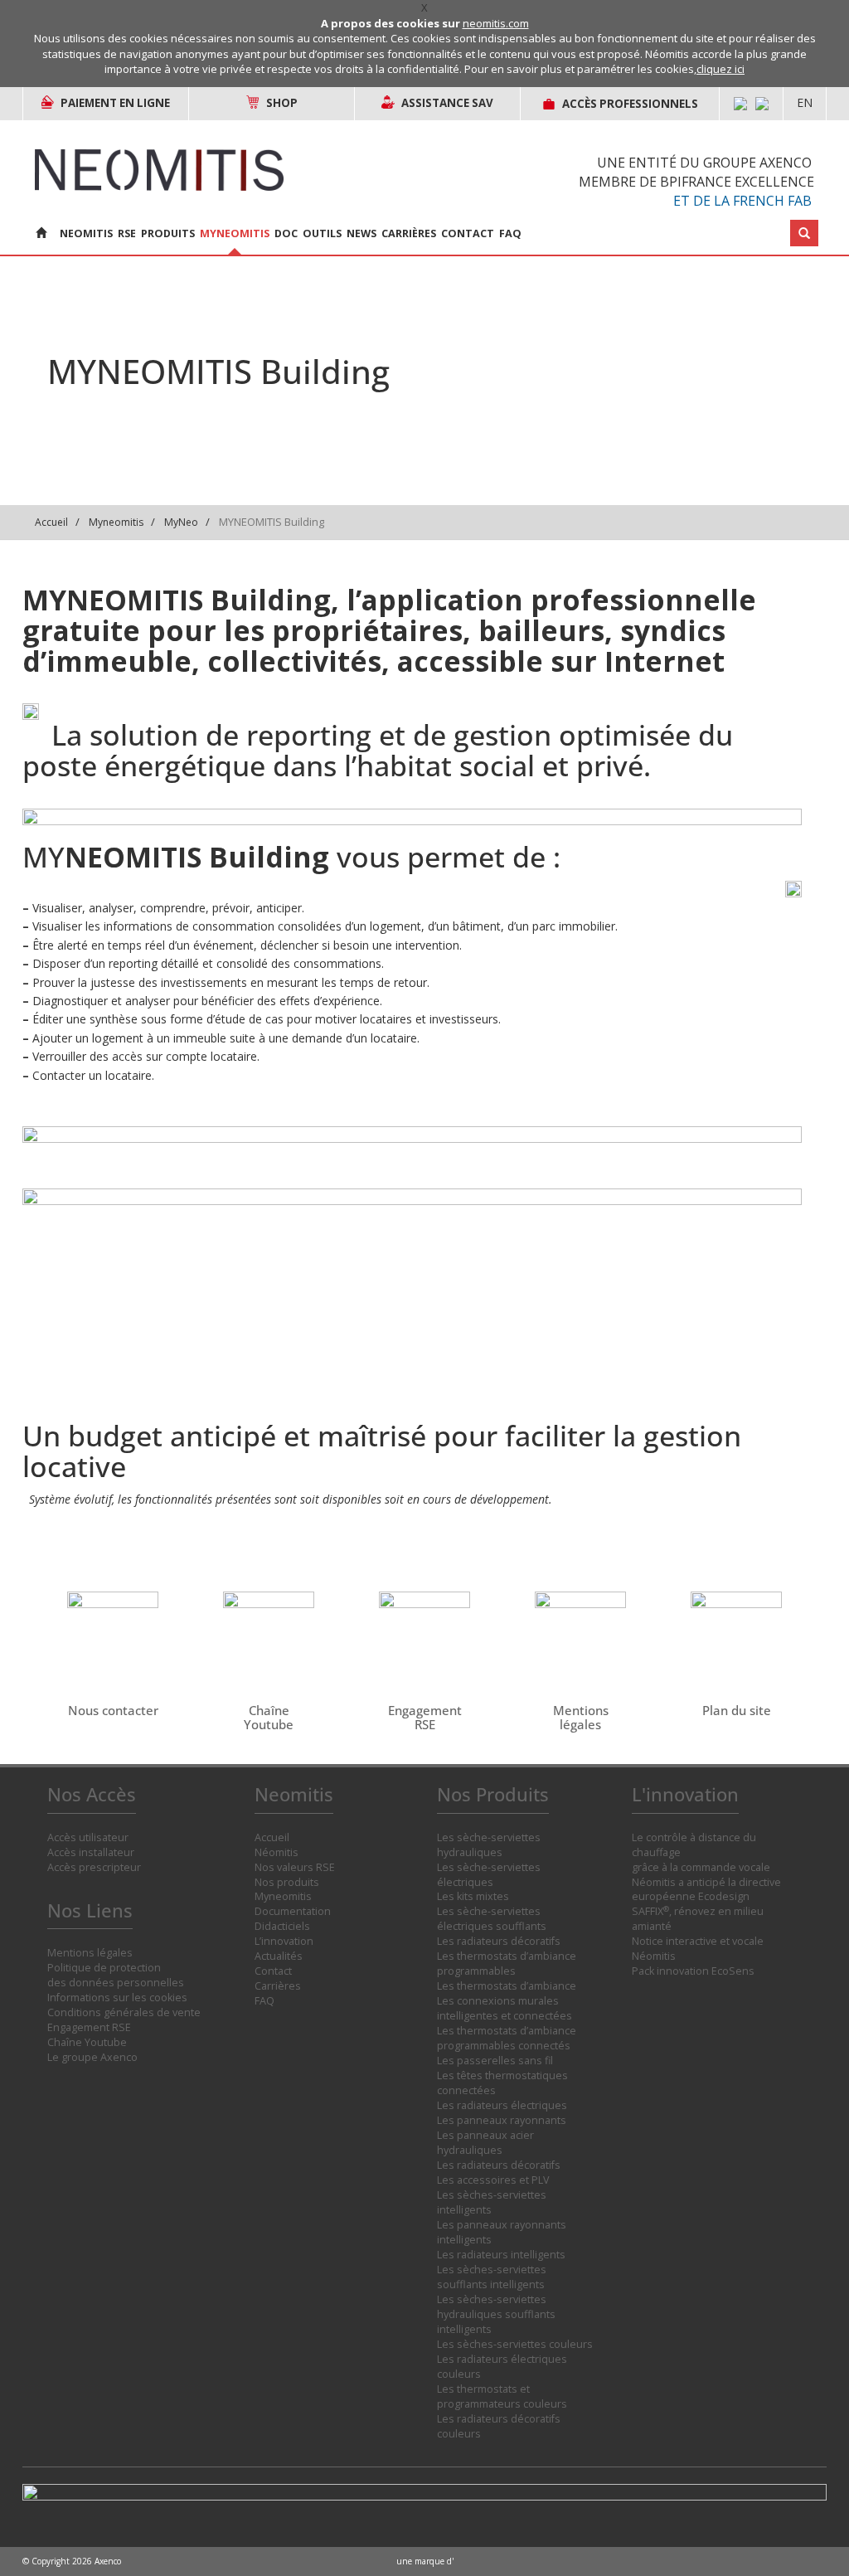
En (805, 102)
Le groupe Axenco (92, 2057)
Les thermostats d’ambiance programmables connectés (507, 2038)
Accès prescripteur (94, 1867)
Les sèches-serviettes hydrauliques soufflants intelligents (496, 2314)
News (361, 233)
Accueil (51, 522)
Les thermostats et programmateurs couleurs (502, 2396)
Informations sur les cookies (117, 1998)
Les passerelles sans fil (495, 2061)
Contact (468, 233)
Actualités (279, 1956)
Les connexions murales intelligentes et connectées (505, 2008)
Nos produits (287, 1882)
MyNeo (181, 522)
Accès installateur (91, 1852)
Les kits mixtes (473, 1896)
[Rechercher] (804, 233)
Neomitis (86, 233)
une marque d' (425, 2561)
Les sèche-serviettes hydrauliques (489, 1845)
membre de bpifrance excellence (696, 182)
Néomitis (277, 1852)
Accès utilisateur (88, 1837)
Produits (168, 233)
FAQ (510, 233)
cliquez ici (720, 69)
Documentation (293, 1911)
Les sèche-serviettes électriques (489, 1875)
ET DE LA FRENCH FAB (742, 201)
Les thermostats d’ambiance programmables (507, 1964)
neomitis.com (496, 23)
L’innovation (284, 1941)
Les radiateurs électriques (502, 2105)
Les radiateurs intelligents (501, 2255)
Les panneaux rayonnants (502, 2120)
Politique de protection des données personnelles (116, 1975)
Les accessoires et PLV (493, 2180)
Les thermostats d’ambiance (507, 1986)
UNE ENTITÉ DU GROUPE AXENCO (704, 163)
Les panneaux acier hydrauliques (485, 2143)
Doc (286, 233)
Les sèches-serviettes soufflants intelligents (492, 2277)
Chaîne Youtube (87, 2042)
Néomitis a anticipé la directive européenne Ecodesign (706, 1890)
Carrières (409, 233)
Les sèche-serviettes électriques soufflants (492, 1919)
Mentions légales (90, 1953)
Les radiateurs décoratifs (499, 1941)
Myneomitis (235, 233)
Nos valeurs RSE (295, 1867)
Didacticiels (282, 1926)
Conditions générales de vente (124, 2012)
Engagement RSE (89, 2027)
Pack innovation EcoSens (693, 1971)
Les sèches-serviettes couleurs (515, 2344)
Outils (322, 233)
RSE (127, 233)
